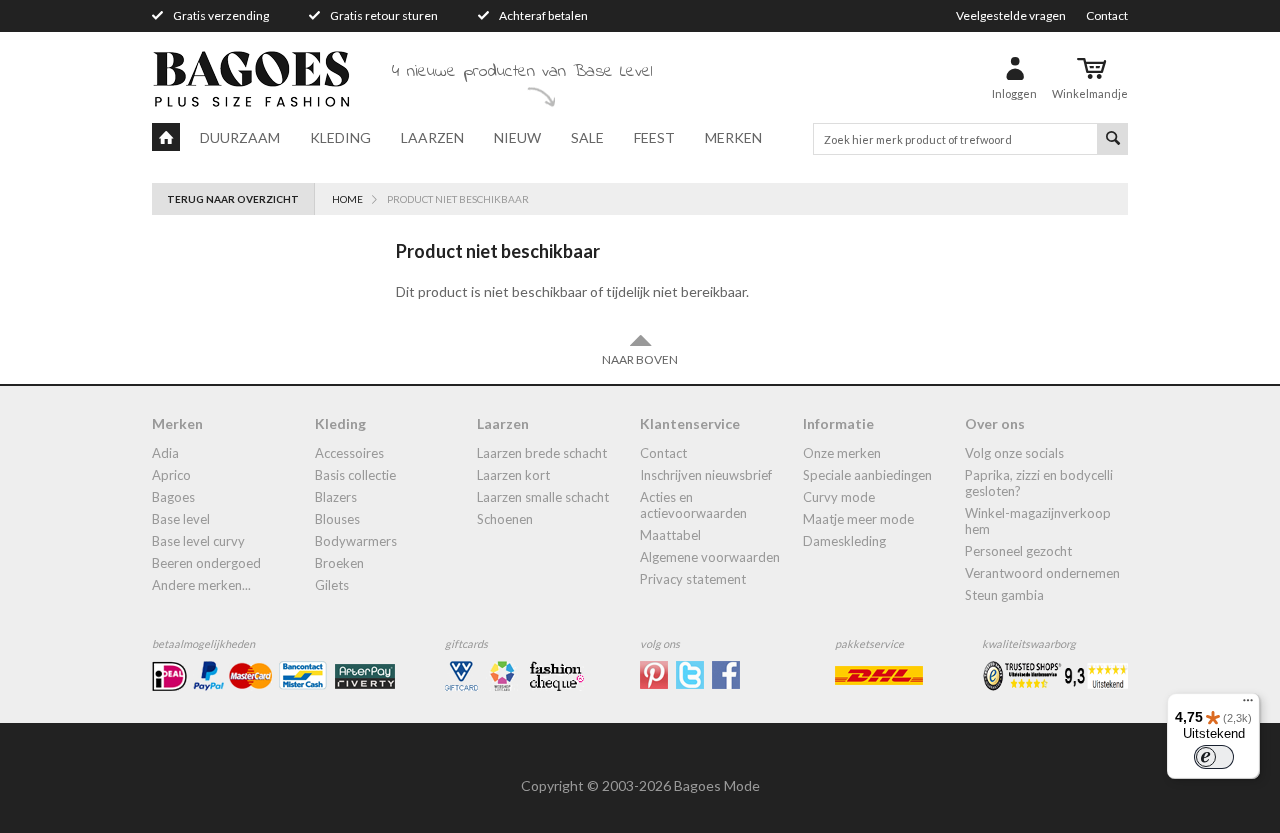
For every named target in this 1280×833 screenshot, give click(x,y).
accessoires (349, 453)
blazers (336, 497)
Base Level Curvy (198, 541)
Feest (654, 137)
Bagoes (173, 497)
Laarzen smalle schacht (543, 497)
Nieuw (517, 137)
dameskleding (844, 541)
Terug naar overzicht (233, 199)
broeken (339, 563)
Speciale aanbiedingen (867, 475)
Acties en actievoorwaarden (693, 505)
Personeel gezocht (1018, 551)
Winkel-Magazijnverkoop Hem (1038, 521)
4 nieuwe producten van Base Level (522, 72)
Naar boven (640, 359)
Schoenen (505, 519)
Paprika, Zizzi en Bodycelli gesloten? (1039, 483)
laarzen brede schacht (542, 453)
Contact (1107, 15)
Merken (733, 137)
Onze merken (842, 453)
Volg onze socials (1014, 453)
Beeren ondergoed (206, 563)
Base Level (181, 519)
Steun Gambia (1004, 595)
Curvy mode (839, 497)
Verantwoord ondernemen (1042, 573)
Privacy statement (693, 579)
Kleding (340, 137)
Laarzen (432, 137)
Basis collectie (355, 475)
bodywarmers (356, 541)
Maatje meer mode (858, 519)
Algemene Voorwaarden (710, 557)
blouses (337, 519)
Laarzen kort (513, 475)
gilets (332, 585)
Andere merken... (201, 585)
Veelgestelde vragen (1011, 15)
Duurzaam (240, 137)
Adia (165, 453)
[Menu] (1248, 705)
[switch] (1214, 757)
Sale (587, 137)
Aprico (171, 475)
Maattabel (670, 535)
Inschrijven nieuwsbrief (706, 475)
